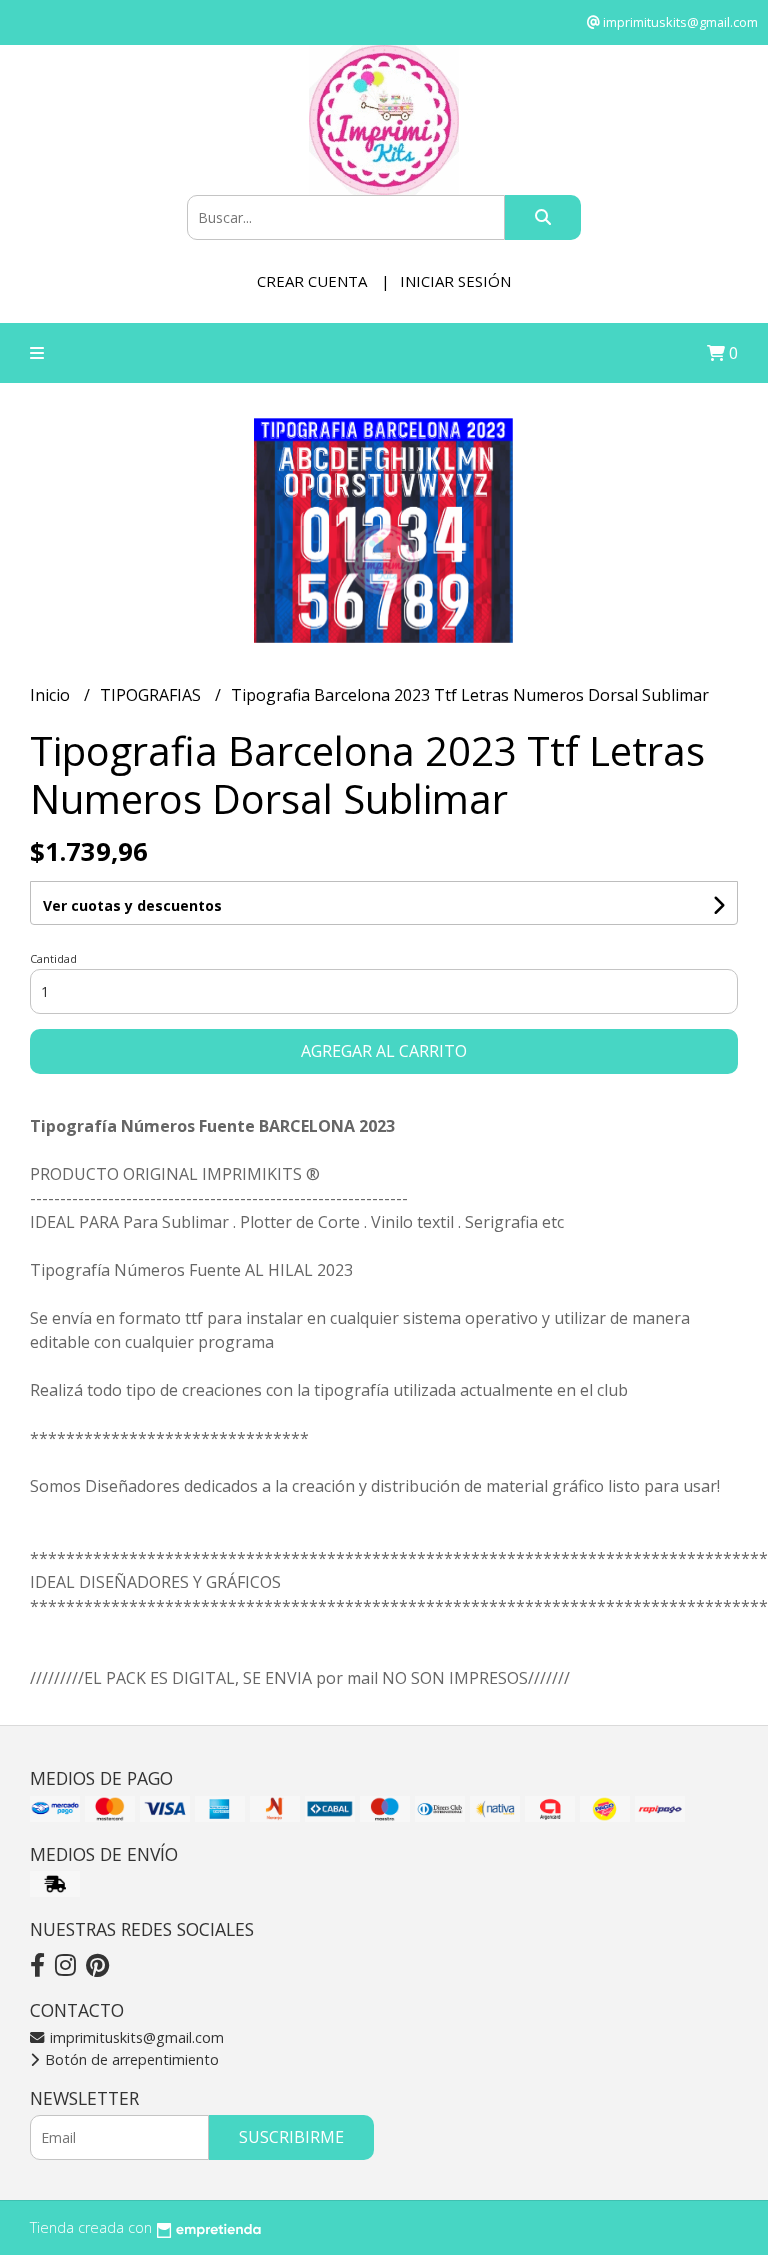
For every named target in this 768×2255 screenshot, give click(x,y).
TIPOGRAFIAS (152, 695)
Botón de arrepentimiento (130, 2059)
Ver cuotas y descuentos (132, 905)
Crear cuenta (312, 281)
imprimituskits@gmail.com (135, 2037)
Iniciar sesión (455, 281)
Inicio (52, 695)
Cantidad (53, 958)
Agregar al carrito (384, 1051)
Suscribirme (291, 2137)
